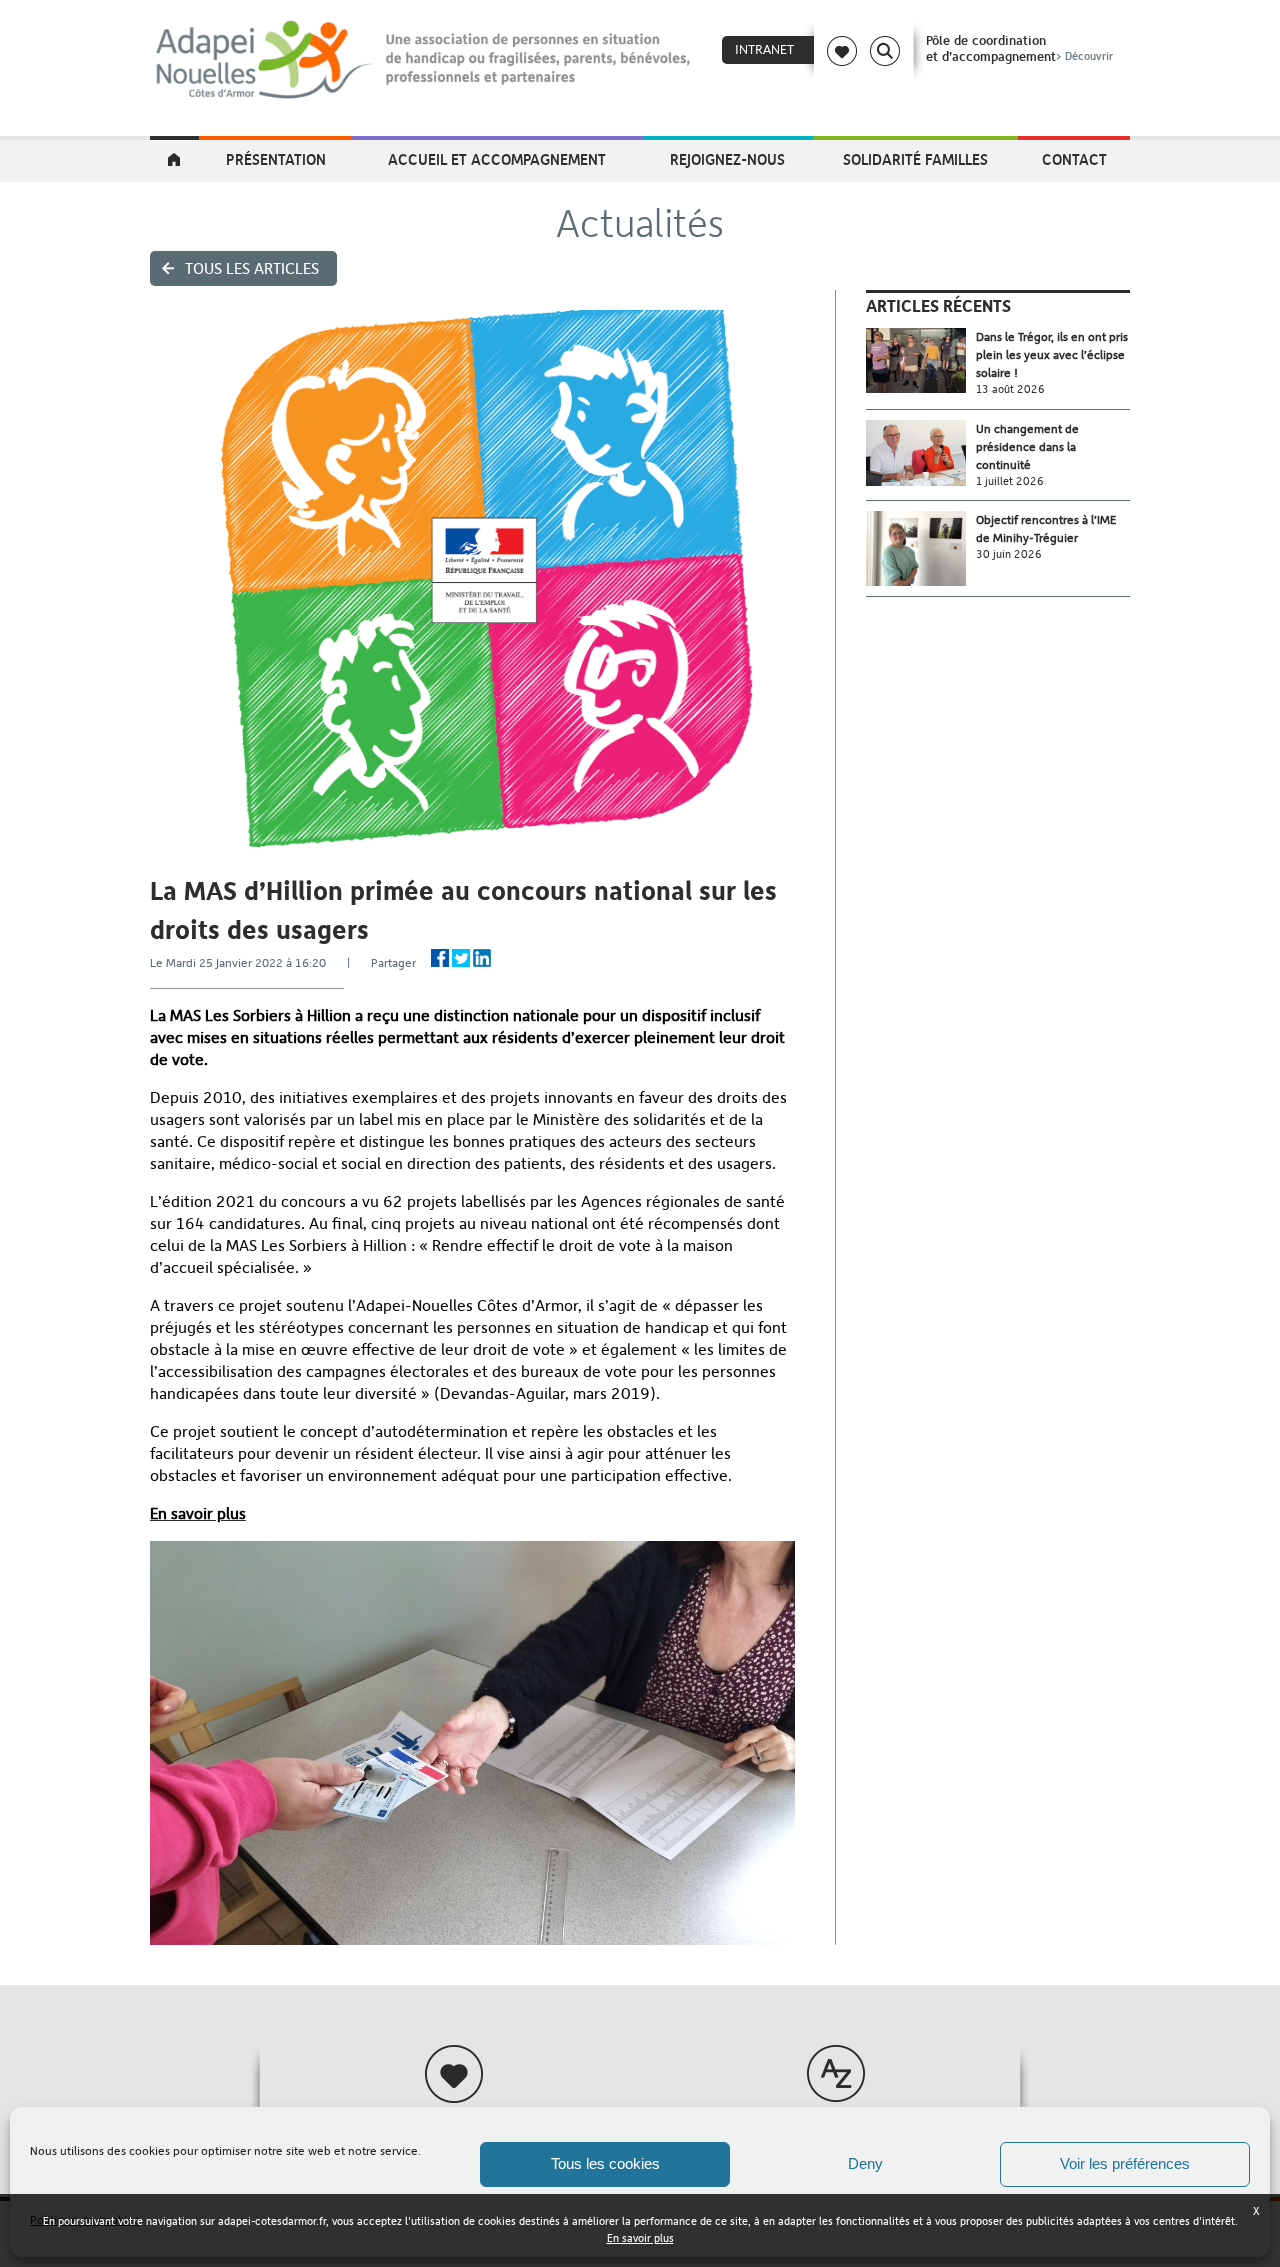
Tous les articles (252, 268)
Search (885, 51)
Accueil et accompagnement (497, 159)
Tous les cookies (605, 2163)
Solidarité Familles (915, 159)
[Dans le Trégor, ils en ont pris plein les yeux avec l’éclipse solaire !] (921, 360)
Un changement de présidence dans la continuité (1027, 447)
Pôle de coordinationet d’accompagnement (1019, 48)
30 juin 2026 (1009, 554)
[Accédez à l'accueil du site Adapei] (174, 161)
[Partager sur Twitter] (461, 958)
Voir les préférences (1125, 2163)
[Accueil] (424, 60)
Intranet (764, 49)
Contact (1074, 159)
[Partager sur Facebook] (440, 958)
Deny (865, 2163)
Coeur (842, 51)
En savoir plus (640, 2238)
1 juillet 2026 (1010, 481)
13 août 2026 (1010, 389)
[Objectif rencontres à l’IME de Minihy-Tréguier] (921, 548)
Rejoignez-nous (727, 159)
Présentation (276, 159)
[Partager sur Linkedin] (482, 958)
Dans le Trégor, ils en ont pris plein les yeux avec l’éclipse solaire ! (1052, 355)
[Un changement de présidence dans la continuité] (921, 453)
